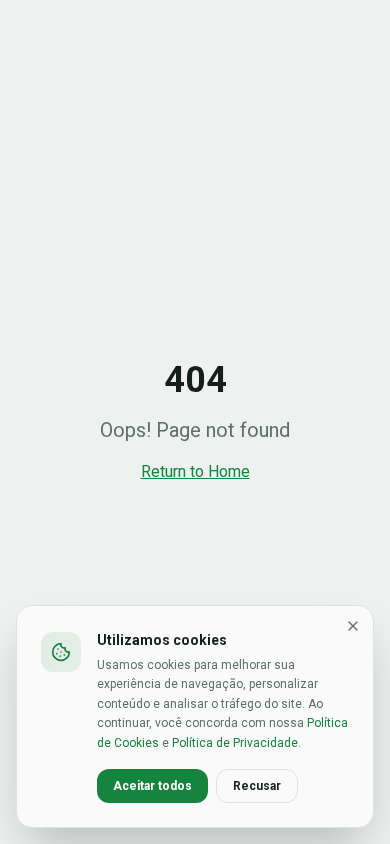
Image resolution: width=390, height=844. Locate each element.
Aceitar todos (152, 786)
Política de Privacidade (235, 743)
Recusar (257, 786)
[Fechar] (353, 626)
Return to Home (195, 471)
